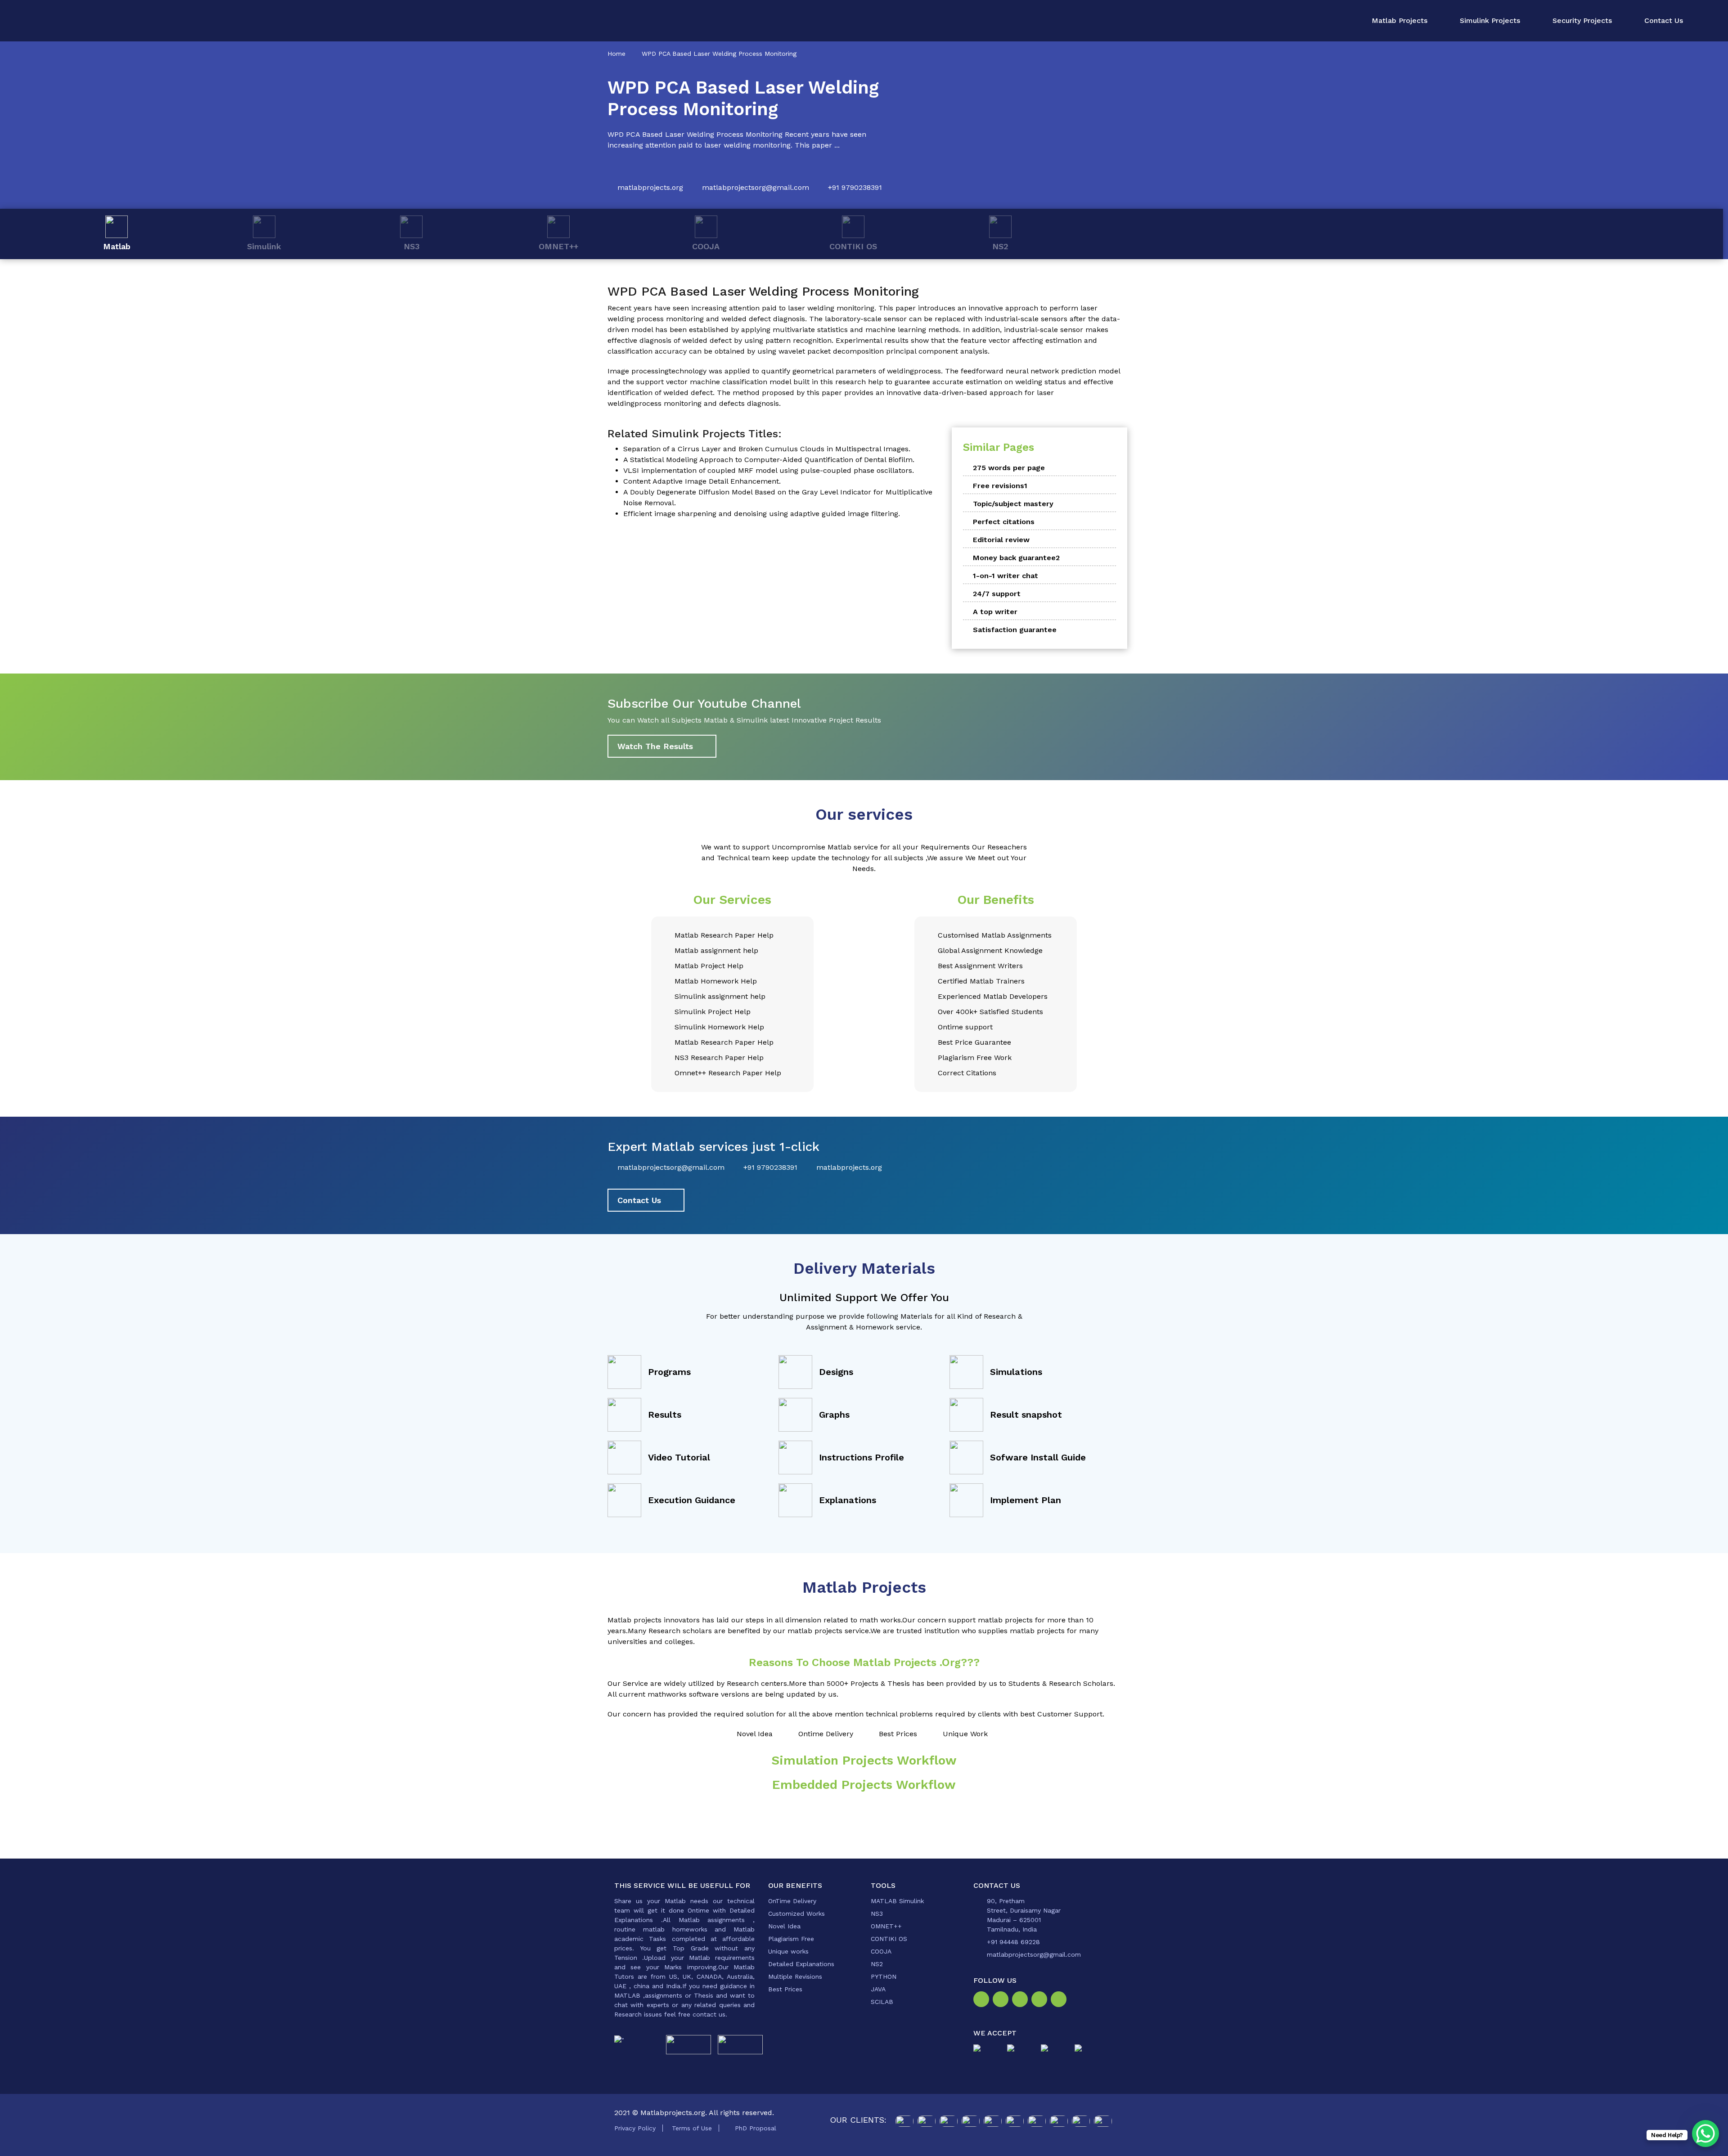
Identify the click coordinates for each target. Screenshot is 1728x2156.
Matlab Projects (1399, 20)
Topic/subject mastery (1013, 504)
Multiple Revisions (795, 1976)
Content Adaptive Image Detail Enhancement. (702, 481)
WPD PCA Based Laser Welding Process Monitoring (719, 54)
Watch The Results (655, 746)
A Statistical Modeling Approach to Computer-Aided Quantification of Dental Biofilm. (769, 460)
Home (616, 54)
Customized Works (796, 1913)
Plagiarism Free (791, 1939)
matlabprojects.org (650, 187)
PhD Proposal (756, 2128)
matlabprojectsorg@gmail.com (756, 187)
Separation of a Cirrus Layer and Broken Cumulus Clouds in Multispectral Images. (767, 449)
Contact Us (1664, 20)
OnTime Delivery (792, 1901)
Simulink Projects (1490, 20)
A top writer (995, 612)
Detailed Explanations (801, 1964)
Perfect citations (1004, 522)
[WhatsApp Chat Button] (1705, 2134)
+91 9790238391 (855, 187)
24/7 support (997, 594)
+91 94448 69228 (1013, 1942)
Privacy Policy (635, 2128)
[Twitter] (1022, 2002)
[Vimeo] (1041, 2002)
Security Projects (1582, 20)
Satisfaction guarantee (1015, 630)
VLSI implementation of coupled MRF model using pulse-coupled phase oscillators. (769, 470)
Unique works (788, 1951)
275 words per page (1009, 468)
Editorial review (1001, 540)
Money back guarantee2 (1016, 558)
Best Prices (785, 1989)
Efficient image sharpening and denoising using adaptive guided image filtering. (762, 514)
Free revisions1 (1000, 486)
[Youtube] (1060, 2002)
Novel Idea (784, 1926)
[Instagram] (1002, 2002)
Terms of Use (692, 2128)
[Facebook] (983, 2002)
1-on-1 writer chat (1006, 576)
